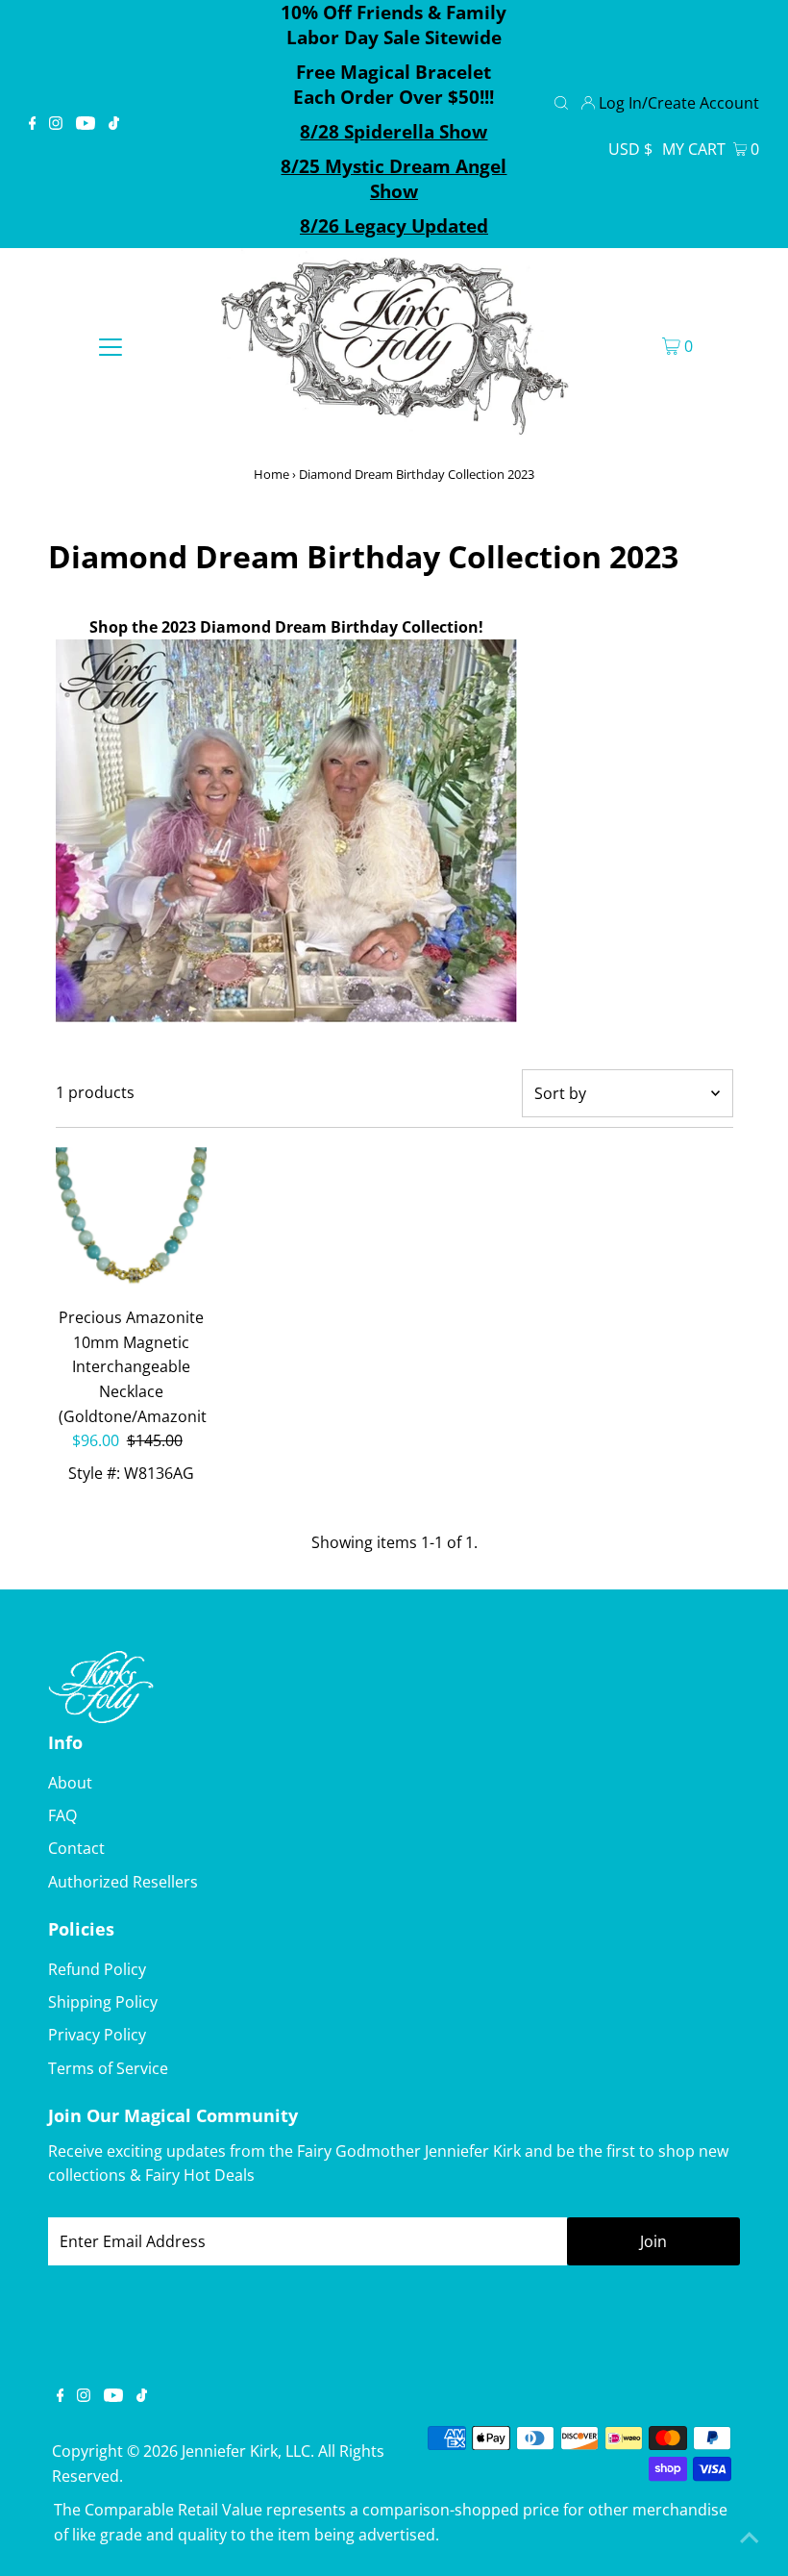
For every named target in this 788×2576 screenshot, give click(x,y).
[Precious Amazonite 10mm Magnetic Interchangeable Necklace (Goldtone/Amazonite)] (132, 1223)
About (70, 1783)
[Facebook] (33, 124)
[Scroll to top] (750, 2538)
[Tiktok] (114, 124)
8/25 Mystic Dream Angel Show (394, 179)
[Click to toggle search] (561, 101)
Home (271, 474)
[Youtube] (86, 124)
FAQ (62, 1815)
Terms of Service (108, 2068)
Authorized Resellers (123, 1882)
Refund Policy (97, 1969)
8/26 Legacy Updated (394, 226)
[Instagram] (56, 124)
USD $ (630, 149)
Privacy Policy (97, 2035)
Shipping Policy (103, 2002)
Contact (76, 1848)
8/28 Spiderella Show (394, 132)
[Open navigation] (111, 346)
